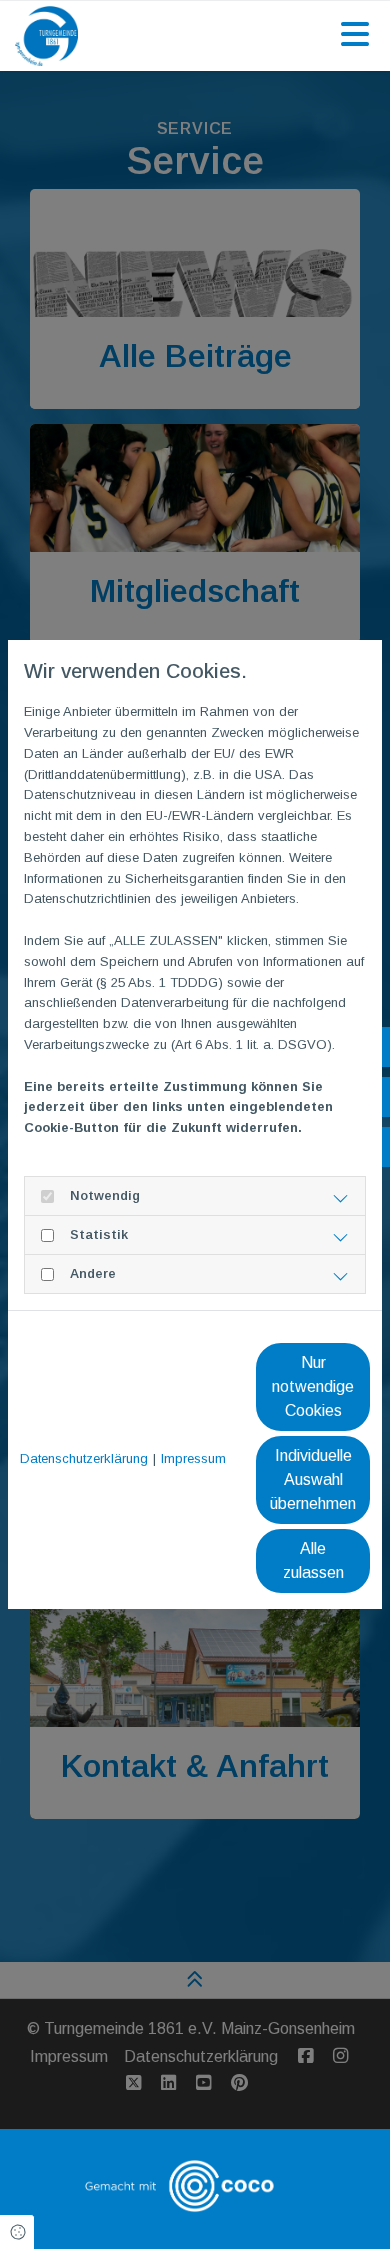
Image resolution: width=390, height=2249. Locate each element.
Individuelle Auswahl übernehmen (313, 1479)
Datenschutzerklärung (84, 1458)
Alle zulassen (313, 1560)
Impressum (193, 1458)
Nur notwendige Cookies (313, 1386)
